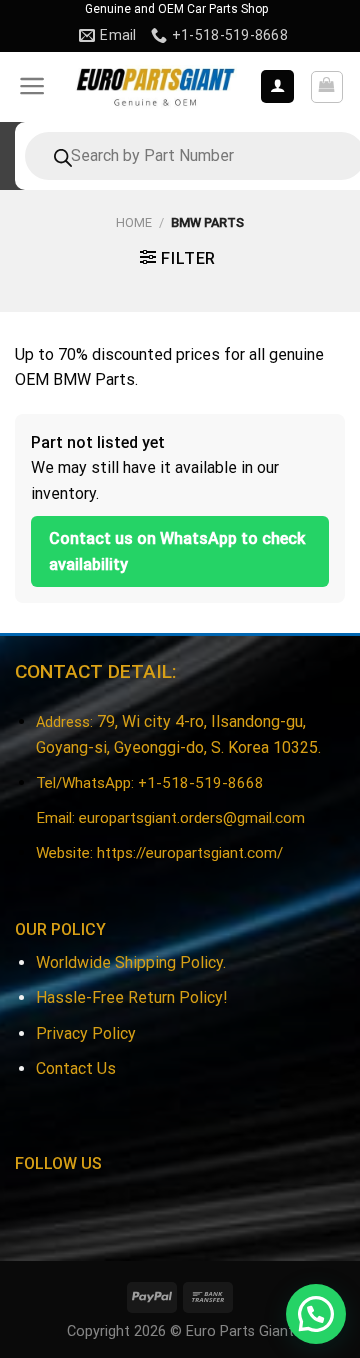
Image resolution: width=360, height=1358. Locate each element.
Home (134, 222)
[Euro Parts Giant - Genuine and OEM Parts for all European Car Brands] (154, 87)
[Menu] (32, 86)
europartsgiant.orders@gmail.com (192, 818)
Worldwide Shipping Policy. (131, 962)
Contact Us (76, 1068)
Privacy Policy (86, 1033)
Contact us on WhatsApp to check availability (177, 551)
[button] (316, 1314)
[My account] (277, 86)
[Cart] (327, 87)
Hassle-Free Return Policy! (132, 997)
